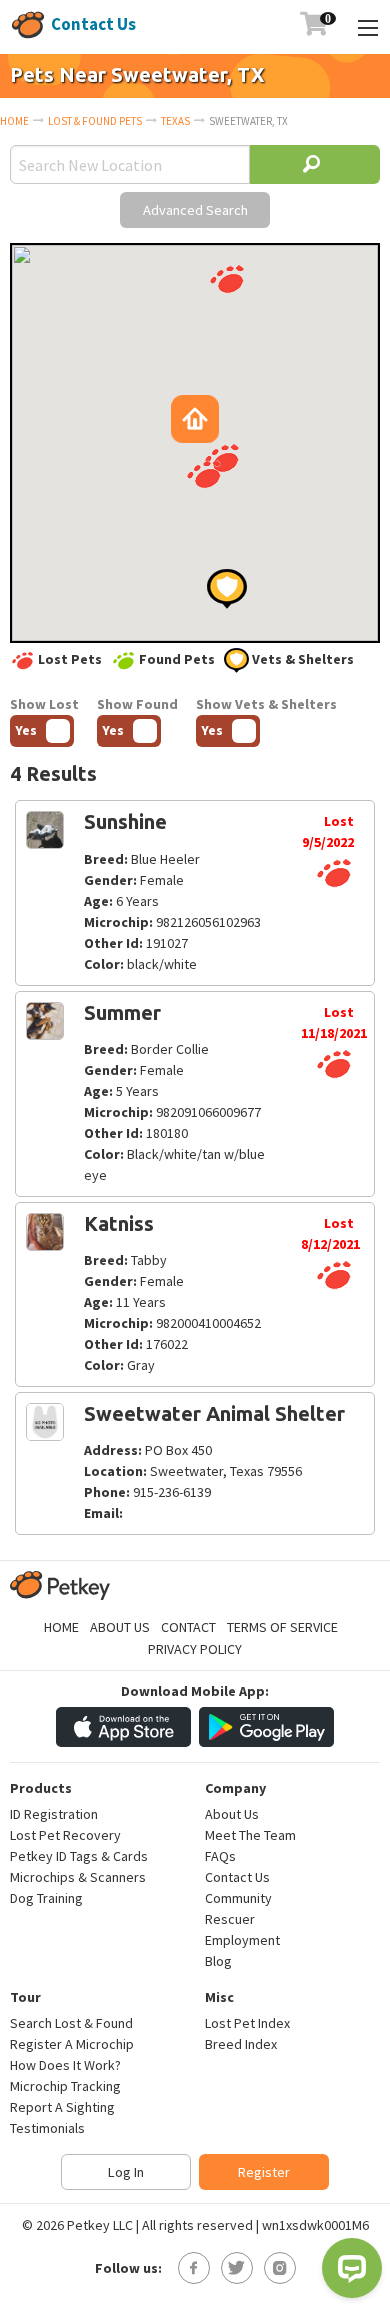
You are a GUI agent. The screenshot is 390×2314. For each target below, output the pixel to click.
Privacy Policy (195, 1649)
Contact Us (93, 24)
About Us (120, 1627)
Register (264, 2172)
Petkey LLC (100, 2225)
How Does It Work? (65, 2065)
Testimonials (47, 2128)
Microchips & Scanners (78, 1877)
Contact (188, 1627)
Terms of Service (282, 1627)
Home (14, 121)
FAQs (220, 1856)
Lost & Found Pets (95, 121)
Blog (218, 1961)
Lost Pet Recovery (65, 1835)
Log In (126, 2172)
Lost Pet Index (247, 2023)
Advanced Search (195, 210)
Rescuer (230, 1919)
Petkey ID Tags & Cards (79, 1856)
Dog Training (46, 1898)
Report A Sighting (62, 2107)
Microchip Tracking (65, 2086)
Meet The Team (250, 1835)
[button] (227, 279)
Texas (175, 121)
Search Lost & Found (71, 2023)
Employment (242, 1940)
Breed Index (241, 2044)
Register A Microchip (72, 2044)
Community (238, 1898)
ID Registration (54, 1814)
